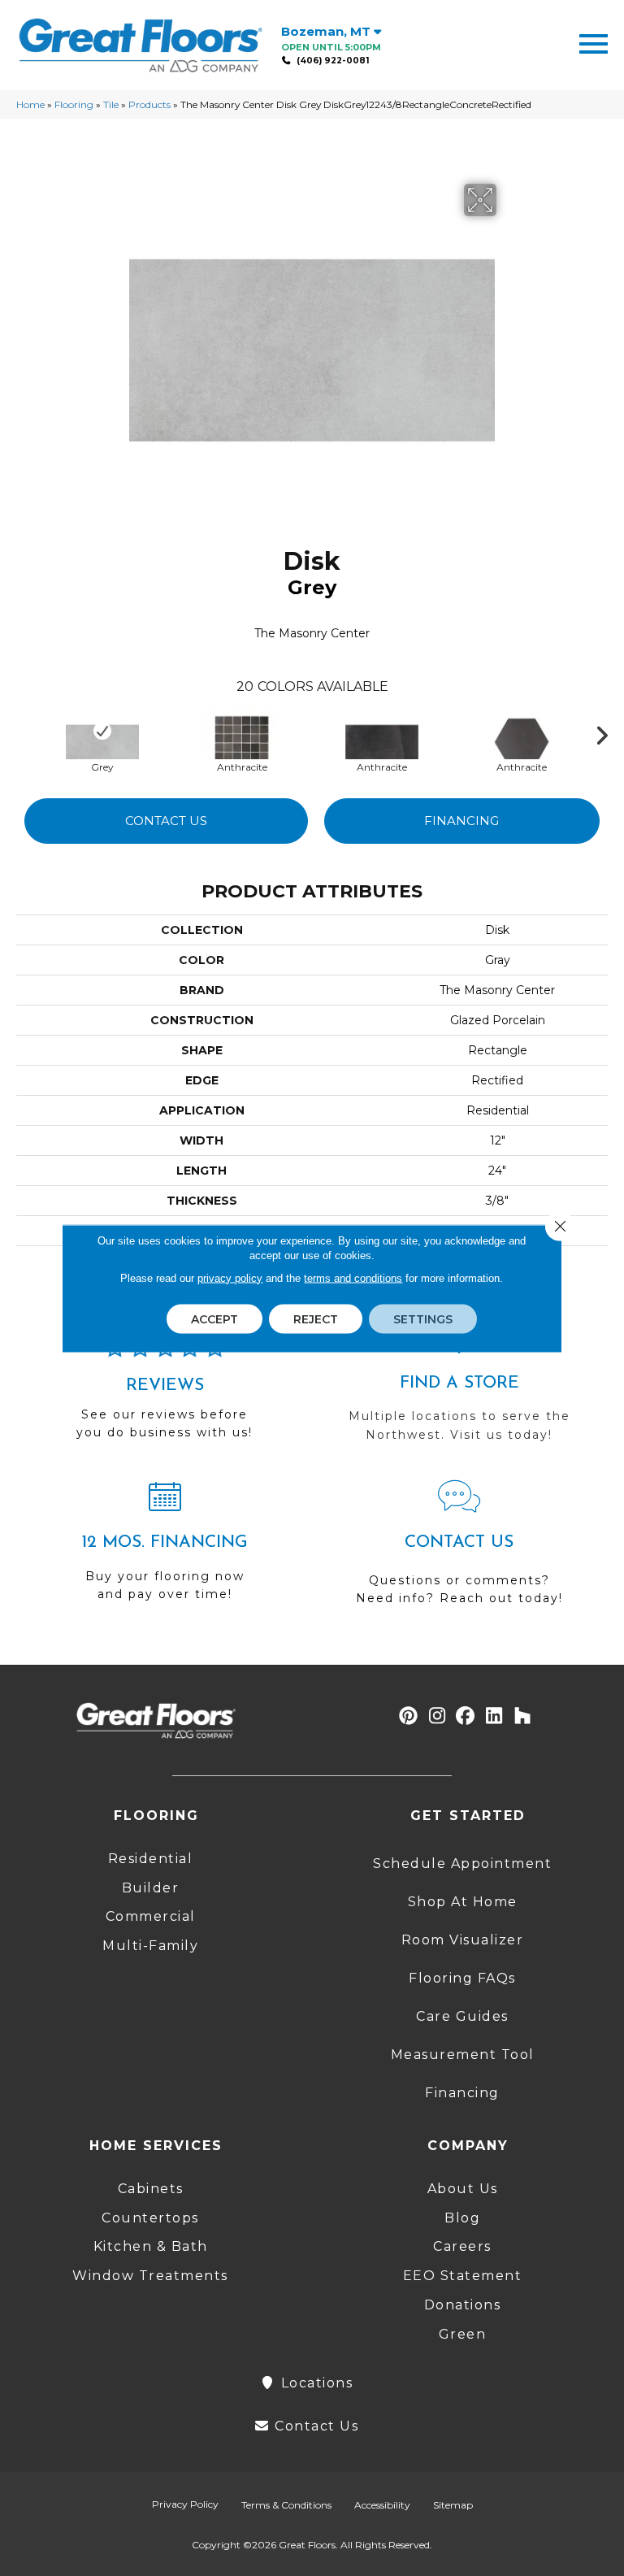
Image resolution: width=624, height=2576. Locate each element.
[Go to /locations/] (459, 1388)
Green (463, 2334)
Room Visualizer (463, 1940)
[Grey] (102, 731)
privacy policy (230, 1277)
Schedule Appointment (462, 1864)
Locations (314, 2383)
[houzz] (523, 1716)
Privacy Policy (185, 2504)
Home (30, 104)
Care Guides (462, 2016)
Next (608, 732)
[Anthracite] (242, 731)
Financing (461, 821)
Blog (462, 2218)
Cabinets (151, 2189)
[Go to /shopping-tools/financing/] (165, 1548)
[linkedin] (494, 1716)
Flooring (74, 104)
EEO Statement (463, 2276)
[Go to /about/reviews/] (165, 1396)
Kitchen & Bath (151, 2246)
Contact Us (166, 821)
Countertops (150, 2218)
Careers (462, 2246)
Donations (463, 2305)
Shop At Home (463, 1902)
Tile (111, 104)
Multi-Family (150, 1946)
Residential (151, 1859)
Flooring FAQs (462, 1978)
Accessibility (382, 2505)
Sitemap (453, 2505)
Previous (24, 732)
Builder (151, 1888)
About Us (463, 2189)
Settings (423, 1318)
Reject (316, 1318)
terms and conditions (353, 1277)
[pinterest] (409, 1716)
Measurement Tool (463, 2055)
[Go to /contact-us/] (459, 1550)
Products (149, 104)
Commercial (151, 1916)
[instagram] (438, 1716)
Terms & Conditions (286, 2505)
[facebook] (466, 1716)
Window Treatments (150, 2276)
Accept (214, 1318)
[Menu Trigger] (594, 43)
